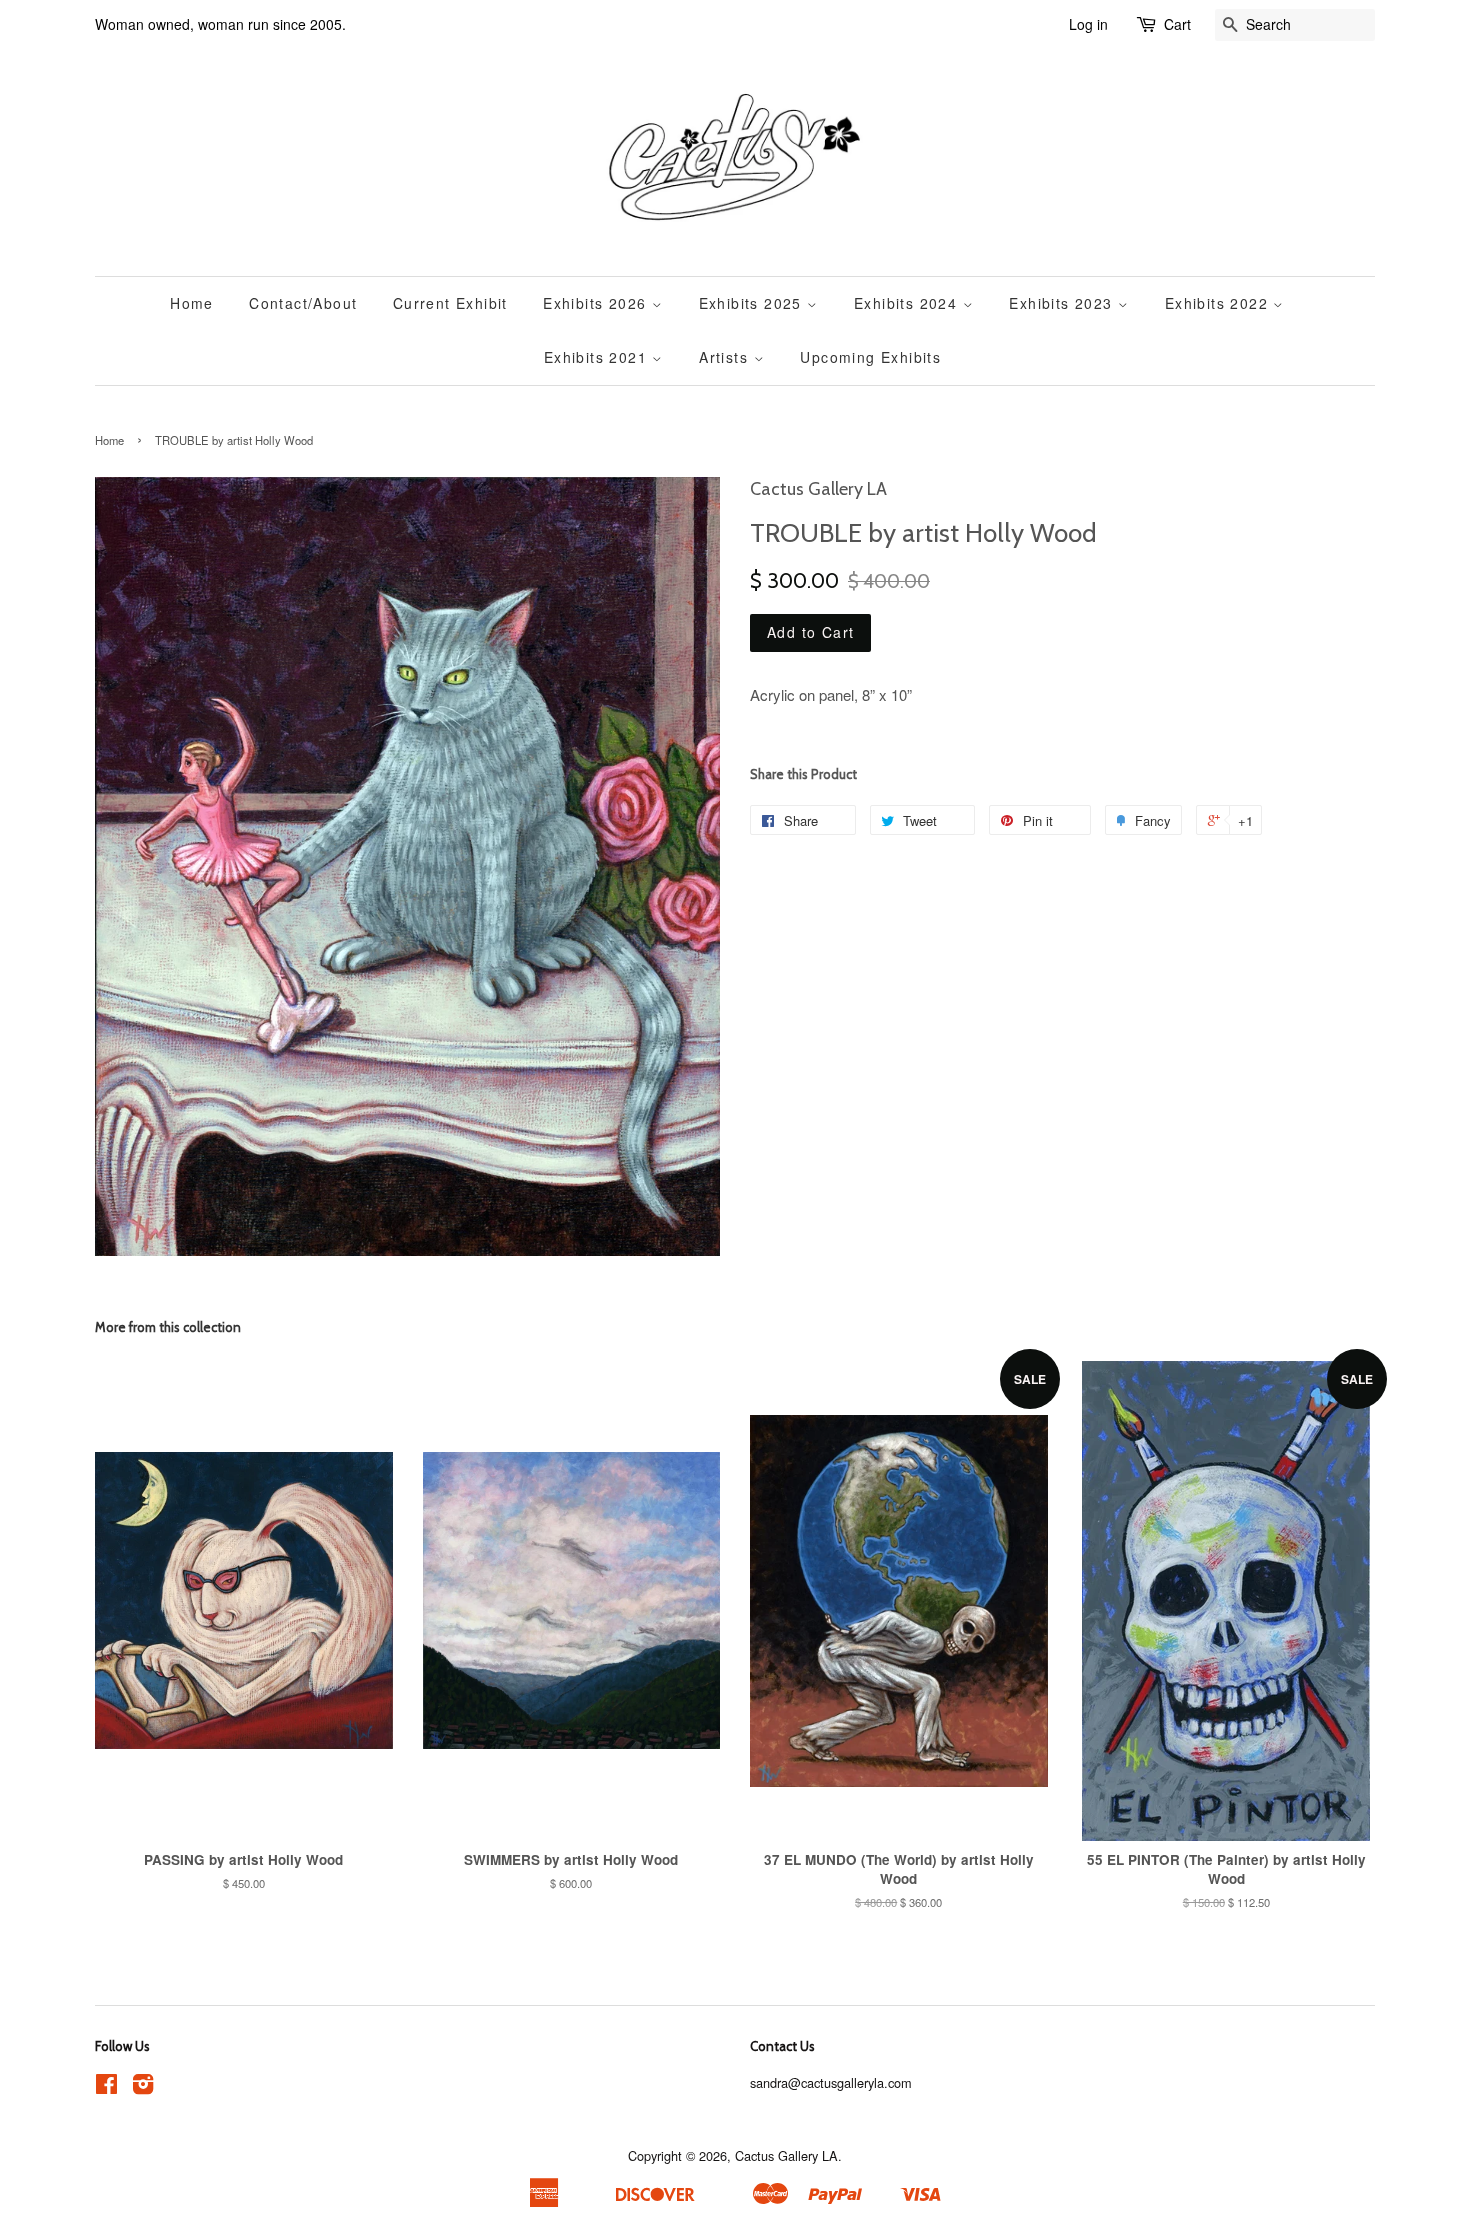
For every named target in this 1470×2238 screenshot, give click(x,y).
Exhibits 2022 (1219, 303)
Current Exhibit (450, 303)
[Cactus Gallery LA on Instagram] (143, 2087)
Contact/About (303, 303)
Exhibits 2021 (598, 357)
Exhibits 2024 (908, 303)
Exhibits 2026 (597, 303)
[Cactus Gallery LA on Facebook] (106, 2087)
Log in (1088, 24)
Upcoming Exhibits (870, 357)
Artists (726, 357)
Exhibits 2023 (1063, 303)
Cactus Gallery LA (786, 2155)
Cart (1177, 24)
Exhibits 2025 (753, 303)
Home (192, 303)
